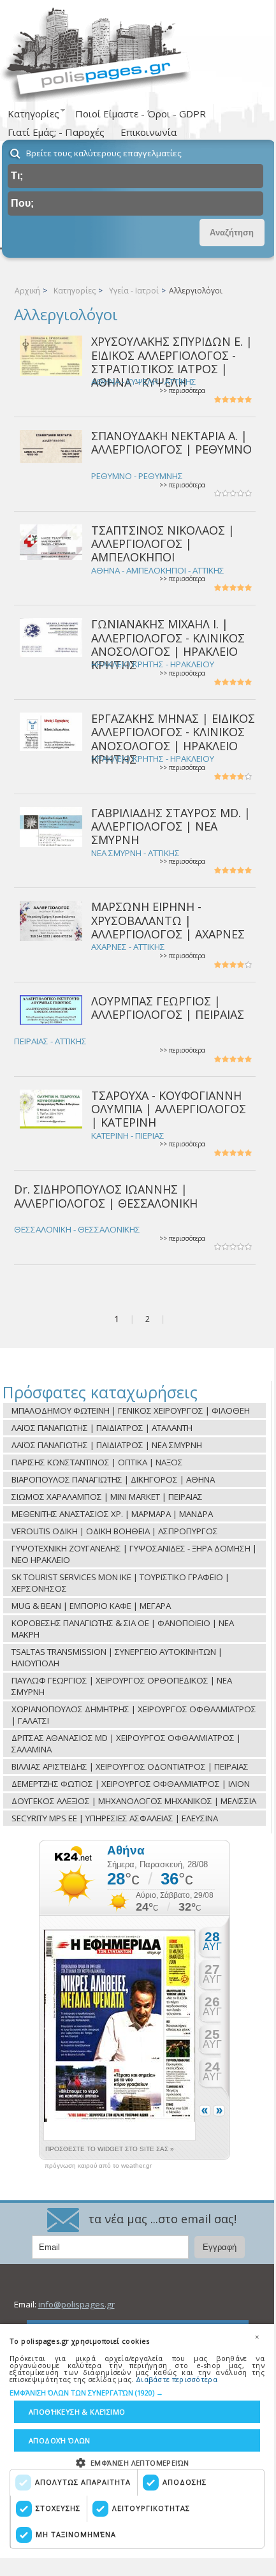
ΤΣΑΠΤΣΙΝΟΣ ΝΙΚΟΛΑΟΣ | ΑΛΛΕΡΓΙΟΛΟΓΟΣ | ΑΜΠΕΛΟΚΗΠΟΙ (163, 544)
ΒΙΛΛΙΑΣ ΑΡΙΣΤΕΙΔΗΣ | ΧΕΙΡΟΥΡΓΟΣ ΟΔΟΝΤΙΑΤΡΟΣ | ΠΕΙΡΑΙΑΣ (130, 1766)
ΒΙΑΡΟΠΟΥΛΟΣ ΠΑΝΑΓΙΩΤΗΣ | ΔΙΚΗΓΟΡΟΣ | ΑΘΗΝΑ (113, 1479)
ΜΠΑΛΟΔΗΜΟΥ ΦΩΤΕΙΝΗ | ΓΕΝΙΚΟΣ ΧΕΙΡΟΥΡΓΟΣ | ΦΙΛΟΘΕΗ (131, 1410)
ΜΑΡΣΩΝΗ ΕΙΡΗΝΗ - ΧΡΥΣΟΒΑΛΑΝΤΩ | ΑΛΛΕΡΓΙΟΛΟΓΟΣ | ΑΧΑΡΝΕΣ (168, 920)
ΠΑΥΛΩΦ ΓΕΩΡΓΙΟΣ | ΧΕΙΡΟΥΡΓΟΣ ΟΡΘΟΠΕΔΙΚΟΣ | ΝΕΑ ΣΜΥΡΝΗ (122, 1686)
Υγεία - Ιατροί (134, 291)
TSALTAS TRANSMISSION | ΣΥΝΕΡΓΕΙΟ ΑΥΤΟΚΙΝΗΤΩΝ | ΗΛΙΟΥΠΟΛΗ (117, 1657)
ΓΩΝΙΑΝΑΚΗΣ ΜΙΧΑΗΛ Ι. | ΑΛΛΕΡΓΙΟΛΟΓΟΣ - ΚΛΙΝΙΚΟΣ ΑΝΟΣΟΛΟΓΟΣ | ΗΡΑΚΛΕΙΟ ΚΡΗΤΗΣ (168, 644)
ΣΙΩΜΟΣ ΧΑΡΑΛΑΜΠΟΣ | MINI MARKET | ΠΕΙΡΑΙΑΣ (107, 1497)
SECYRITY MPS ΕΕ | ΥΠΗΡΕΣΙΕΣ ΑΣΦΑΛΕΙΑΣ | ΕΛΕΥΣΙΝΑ (115, 1818)
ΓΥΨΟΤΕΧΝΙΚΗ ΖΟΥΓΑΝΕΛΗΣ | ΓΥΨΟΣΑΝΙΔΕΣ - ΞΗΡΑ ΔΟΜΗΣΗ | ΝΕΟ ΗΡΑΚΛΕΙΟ (134, 1554)
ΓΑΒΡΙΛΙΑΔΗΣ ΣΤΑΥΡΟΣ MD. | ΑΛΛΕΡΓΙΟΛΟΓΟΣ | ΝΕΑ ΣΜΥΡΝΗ (171, 826)
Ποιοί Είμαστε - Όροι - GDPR (141, 114)
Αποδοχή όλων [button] (60, 2440)
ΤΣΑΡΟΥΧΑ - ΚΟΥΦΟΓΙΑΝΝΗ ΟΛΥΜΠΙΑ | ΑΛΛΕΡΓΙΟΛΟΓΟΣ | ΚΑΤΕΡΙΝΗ (169, 1109)
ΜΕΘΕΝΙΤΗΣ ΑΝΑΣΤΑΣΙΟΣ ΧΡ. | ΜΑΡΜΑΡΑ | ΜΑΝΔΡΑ (112, 1514)
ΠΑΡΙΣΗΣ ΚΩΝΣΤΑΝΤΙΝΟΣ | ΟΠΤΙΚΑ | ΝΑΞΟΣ (97, 1462)
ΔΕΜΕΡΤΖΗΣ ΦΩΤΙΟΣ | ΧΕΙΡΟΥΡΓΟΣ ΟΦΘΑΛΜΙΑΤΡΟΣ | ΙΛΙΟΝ (131, 1784)
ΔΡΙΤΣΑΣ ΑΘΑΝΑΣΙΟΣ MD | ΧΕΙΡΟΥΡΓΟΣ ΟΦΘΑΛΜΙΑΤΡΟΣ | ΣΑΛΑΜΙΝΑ (126, 1743)
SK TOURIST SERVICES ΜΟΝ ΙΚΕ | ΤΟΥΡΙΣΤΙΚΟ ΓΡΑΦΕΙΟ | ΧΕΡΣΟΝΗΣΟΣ (120, 1583)
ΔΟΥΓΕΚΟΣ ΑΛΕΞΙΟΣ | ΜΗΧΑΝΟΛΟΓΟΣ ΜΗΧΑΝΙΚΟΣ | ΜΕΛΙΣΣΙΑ (134, 1801)
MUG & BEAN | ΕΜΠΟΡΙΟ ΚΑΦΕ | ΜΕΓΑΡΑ (91, 1606)
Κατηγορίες (75, 291)
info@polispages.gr (76, 2304)
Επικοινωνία (149, 132)
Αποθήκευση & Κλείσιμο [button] (77, 2412)
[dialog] (137, 2441)
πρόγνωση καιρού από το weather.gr (98, 2166)
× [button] (257, 2337)
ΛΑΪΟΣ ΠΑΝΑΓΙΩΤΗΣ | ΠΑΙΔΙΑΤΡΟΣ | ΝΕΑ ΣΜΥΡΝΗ (107, 1445)
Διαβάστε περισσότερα (177, 2379)
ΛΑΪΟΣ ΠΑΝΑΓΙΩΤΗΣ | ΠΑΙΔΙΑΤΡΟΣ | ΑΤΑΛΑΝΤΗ (102, 1428)
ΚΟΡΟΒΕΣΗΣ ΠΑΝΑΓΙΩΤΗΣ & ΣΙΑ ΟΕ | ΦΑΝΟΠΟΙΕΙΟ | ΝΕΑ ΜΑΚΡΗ (123, 1629)
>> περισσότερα (182, 391)
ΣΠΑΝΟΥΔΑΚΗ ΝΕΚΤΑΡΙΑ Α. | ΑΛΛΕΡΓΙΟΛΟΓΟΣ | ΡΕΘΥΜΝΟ (171, 442)
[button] (137, 2393)
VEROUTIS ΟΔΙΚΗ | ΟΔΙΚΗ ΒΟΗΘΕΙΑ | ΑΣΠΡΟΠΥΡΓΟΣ (115, 1531)
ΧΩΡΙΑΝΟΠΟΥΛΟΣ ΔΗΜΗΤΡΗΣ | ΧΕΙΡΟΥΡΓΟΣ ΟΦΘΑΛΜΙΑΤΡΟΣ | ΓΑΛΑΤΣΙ (134, 1715)
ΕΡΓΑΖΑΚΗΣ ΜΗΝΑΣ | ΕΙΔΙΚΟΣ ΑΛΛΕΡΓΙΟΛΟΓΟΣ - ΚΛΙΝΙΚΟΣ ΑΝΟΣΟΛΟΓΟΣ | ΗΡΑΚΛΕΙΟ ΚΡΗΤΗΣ (173, 739)
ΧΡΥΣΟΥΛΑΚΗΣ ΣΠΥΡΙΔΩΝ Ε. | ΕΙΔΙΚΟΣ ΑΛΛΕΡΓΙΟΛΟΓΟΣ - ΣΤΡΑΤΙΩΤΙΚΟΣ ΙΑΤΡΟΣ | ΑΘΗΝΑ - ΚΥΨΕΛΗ (172, 362)
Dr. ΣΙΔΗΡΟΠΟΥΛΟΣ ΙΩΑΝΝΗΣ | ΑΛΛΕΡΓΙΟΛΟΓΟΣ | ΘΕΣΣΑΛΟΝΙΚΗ (106, 1196)
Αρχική (27, 291)
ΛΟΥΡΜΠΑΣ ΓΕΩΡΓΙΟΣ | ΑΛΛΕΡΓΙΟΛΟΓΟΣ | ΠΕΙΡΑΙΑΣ (168, 1008)
